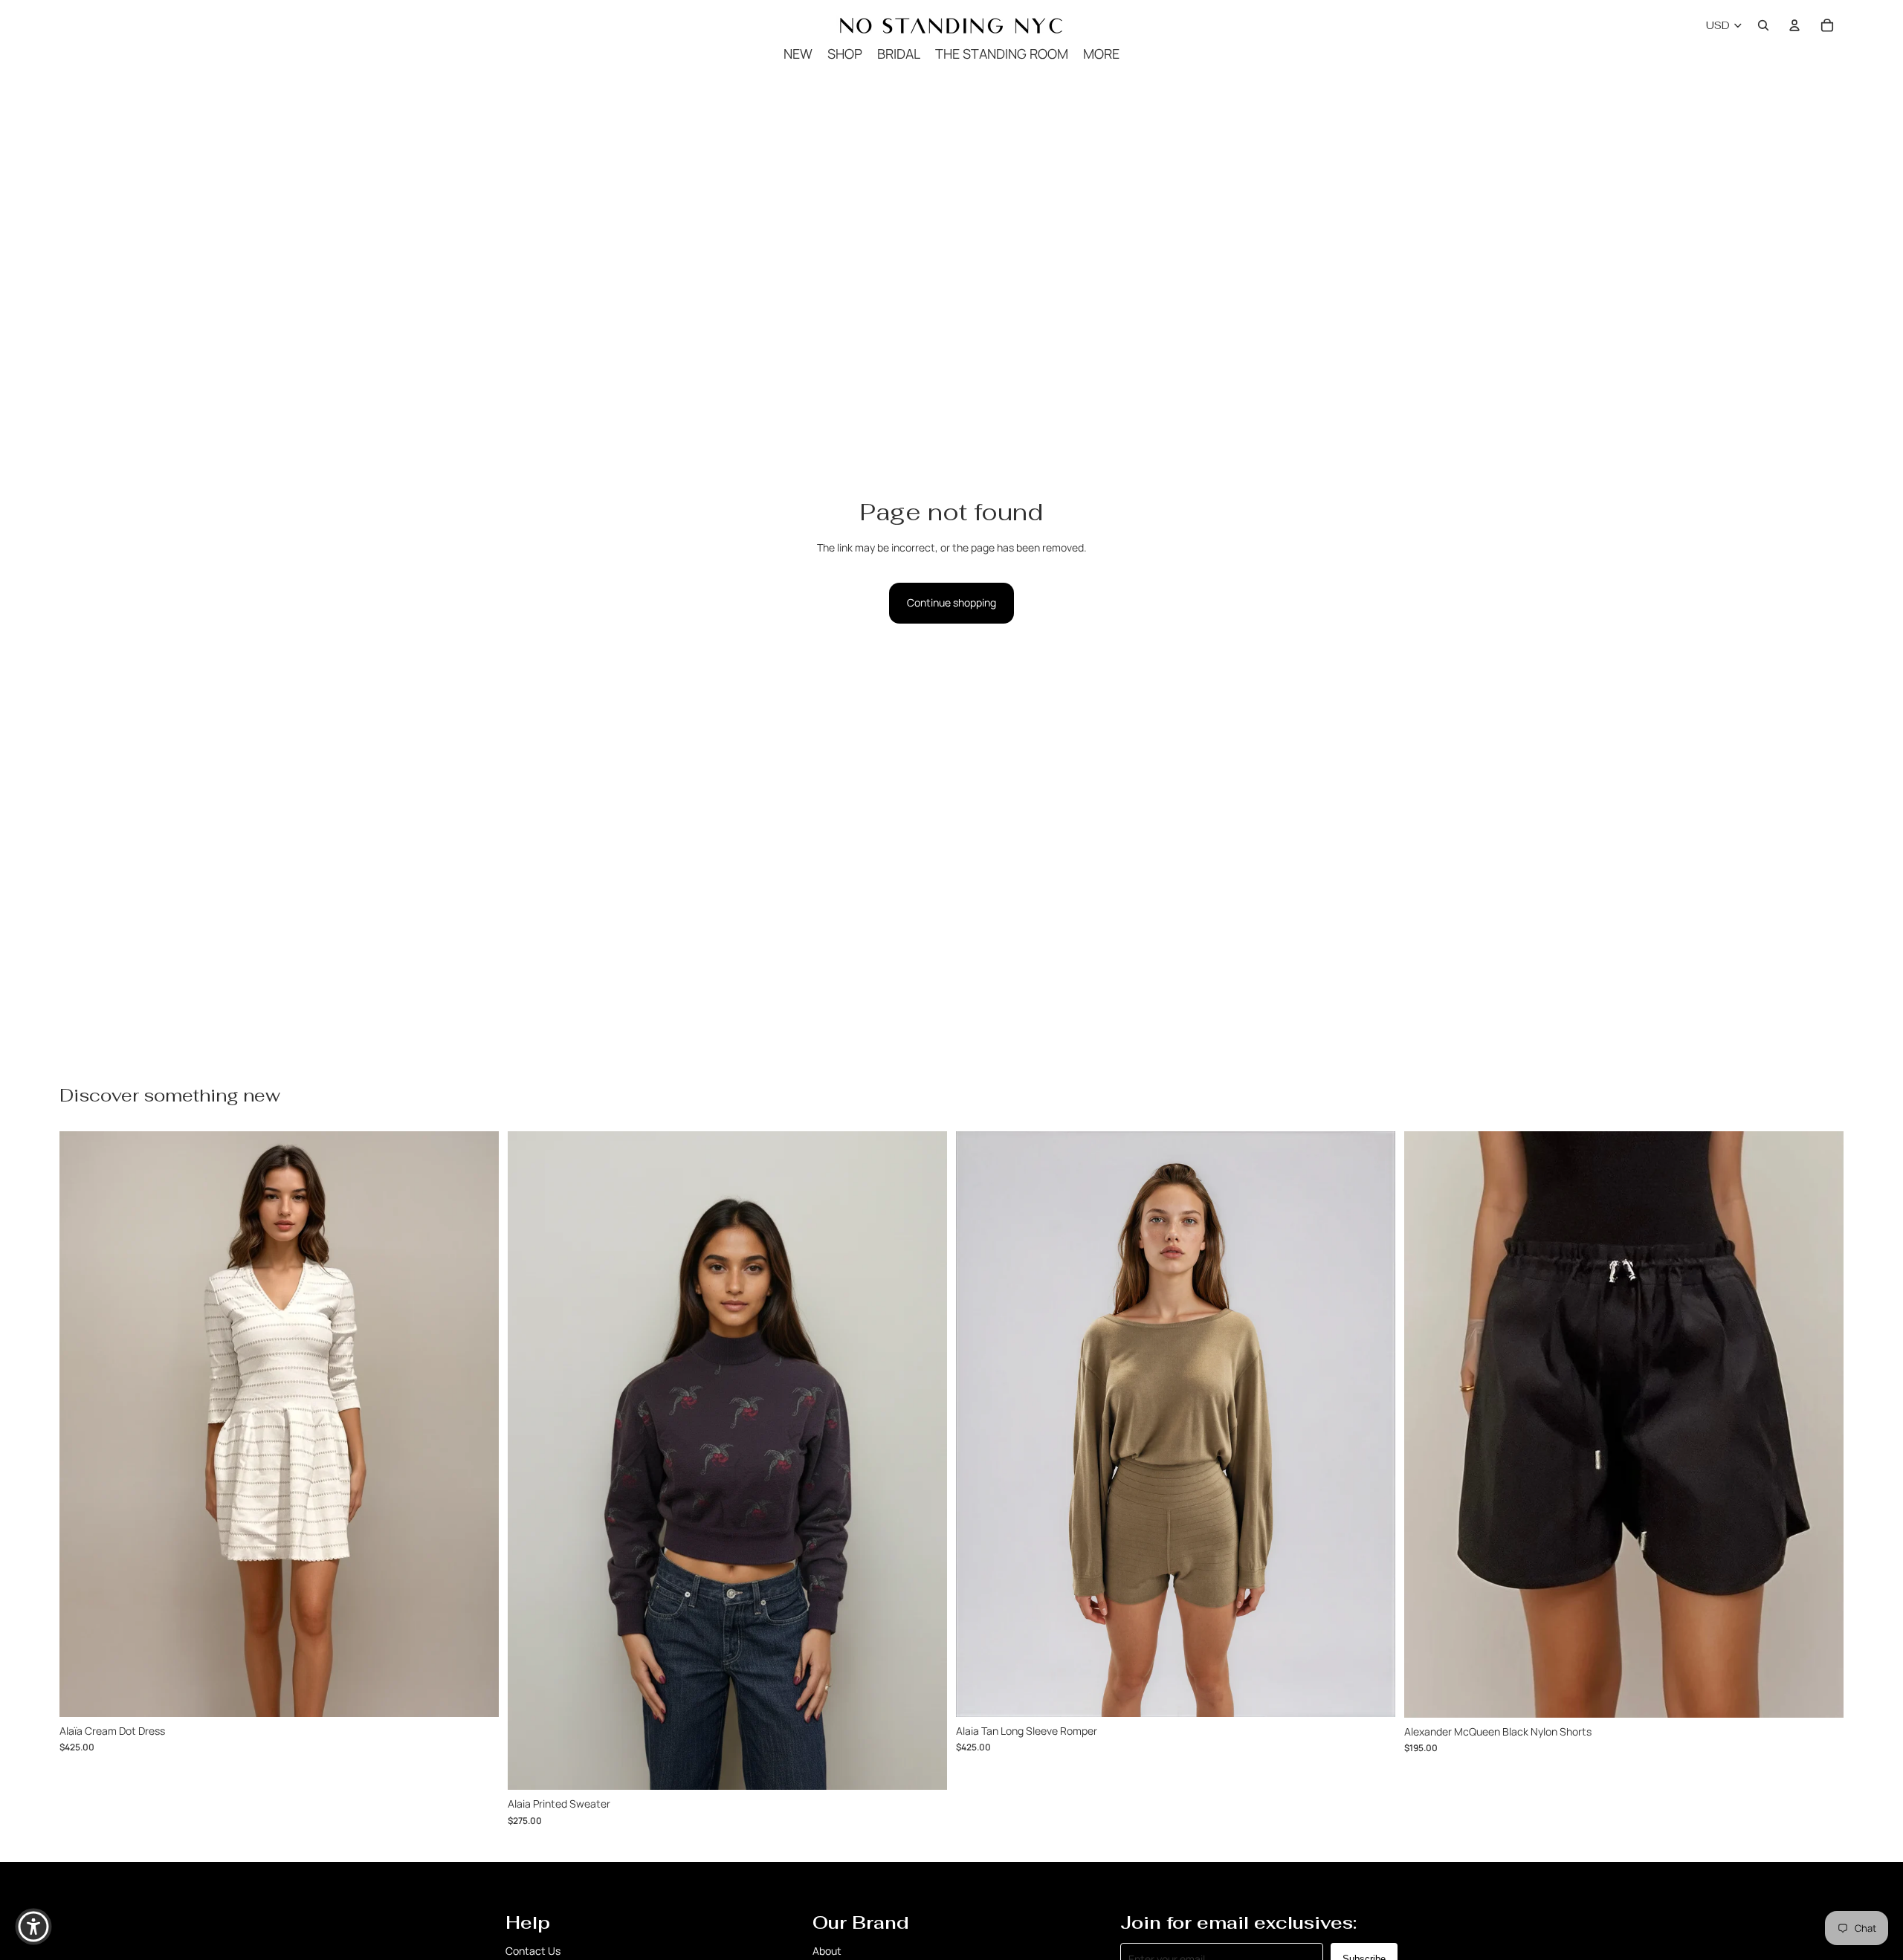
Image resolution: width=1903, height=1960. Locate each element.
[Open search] (1763, 25)
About (827, 1951)
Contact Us (533, 1951)
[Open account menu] (1794, 25)
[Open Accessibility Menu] (33, 1927)
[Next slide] (1821, 1424)
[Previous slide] (1427, 1424)
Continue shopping (951, 602)
